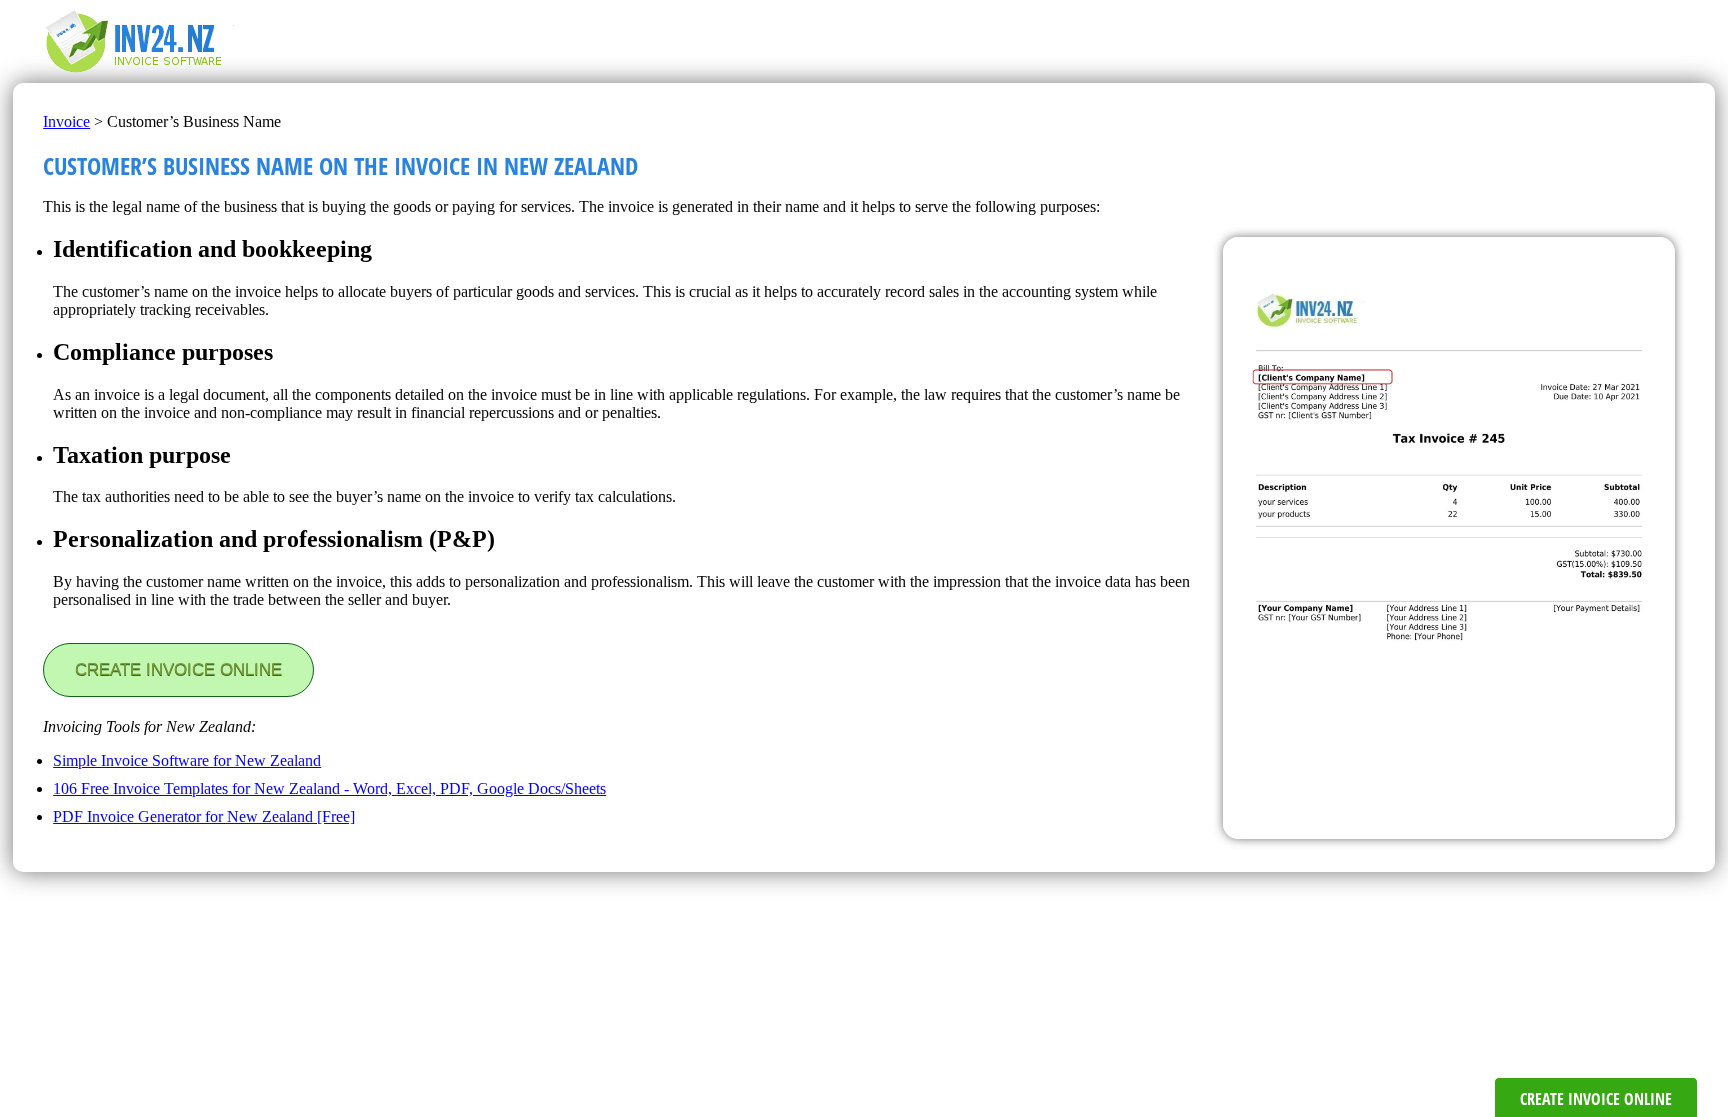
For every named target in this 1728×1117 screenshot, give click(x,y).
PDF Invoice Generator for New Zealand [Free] (204, 816)
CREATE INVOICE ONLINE (178, 669)
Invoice (66, 121)
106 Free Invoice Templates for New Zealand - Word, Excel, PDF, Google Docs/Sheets (329, 788)
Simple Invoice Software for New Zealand (187, 760)
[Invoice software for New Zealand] (143, 73)
